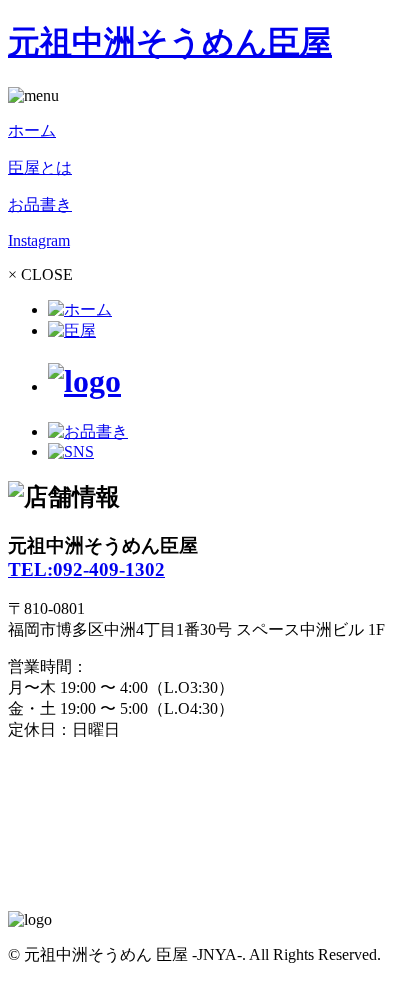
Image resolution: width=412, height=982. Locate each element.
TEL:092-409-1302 (86, 569)
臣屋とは (40, 167)
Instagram (39, 240)
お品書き (40, 204)
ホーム (32, 130)
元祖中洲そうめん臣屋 (170, 42)
